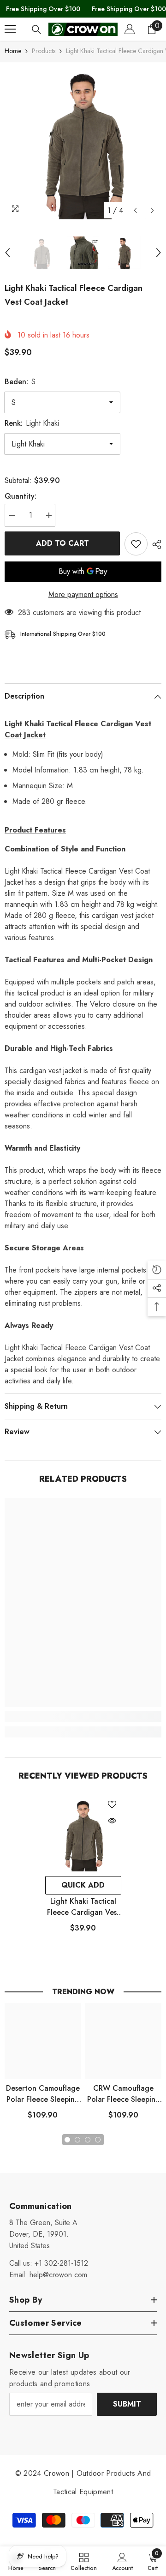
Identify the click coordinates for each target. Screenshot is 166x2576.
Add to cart (62, 543)
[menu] (10, 29)
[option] (83, 141)
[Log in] (130, 29)
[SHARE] (154, 544)
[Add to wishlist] (136, 544)
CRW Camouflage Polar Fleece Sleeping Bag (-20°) (124, 2094)
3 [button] (88, 2140)
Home (13, 51)
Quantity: (21, 496)
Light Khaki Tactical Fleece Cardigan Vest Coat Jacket (83, 1907)
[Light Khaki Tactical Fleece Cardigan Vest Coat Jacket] (83, 1833)
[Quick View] (112, 1821)
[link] (83, 1716)
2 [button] (77, 2140)
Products (44, 51)
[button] (135, 210)
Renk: (32, 423)
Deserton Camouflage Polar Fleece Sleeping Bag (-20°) (43, 2094)
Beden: (20, 382)
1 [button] (67, 2140)
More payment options (83, 594)
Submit (127, 2404)
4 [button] (98, 2140)
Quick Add (83, 1885)
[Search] (36, 30)
